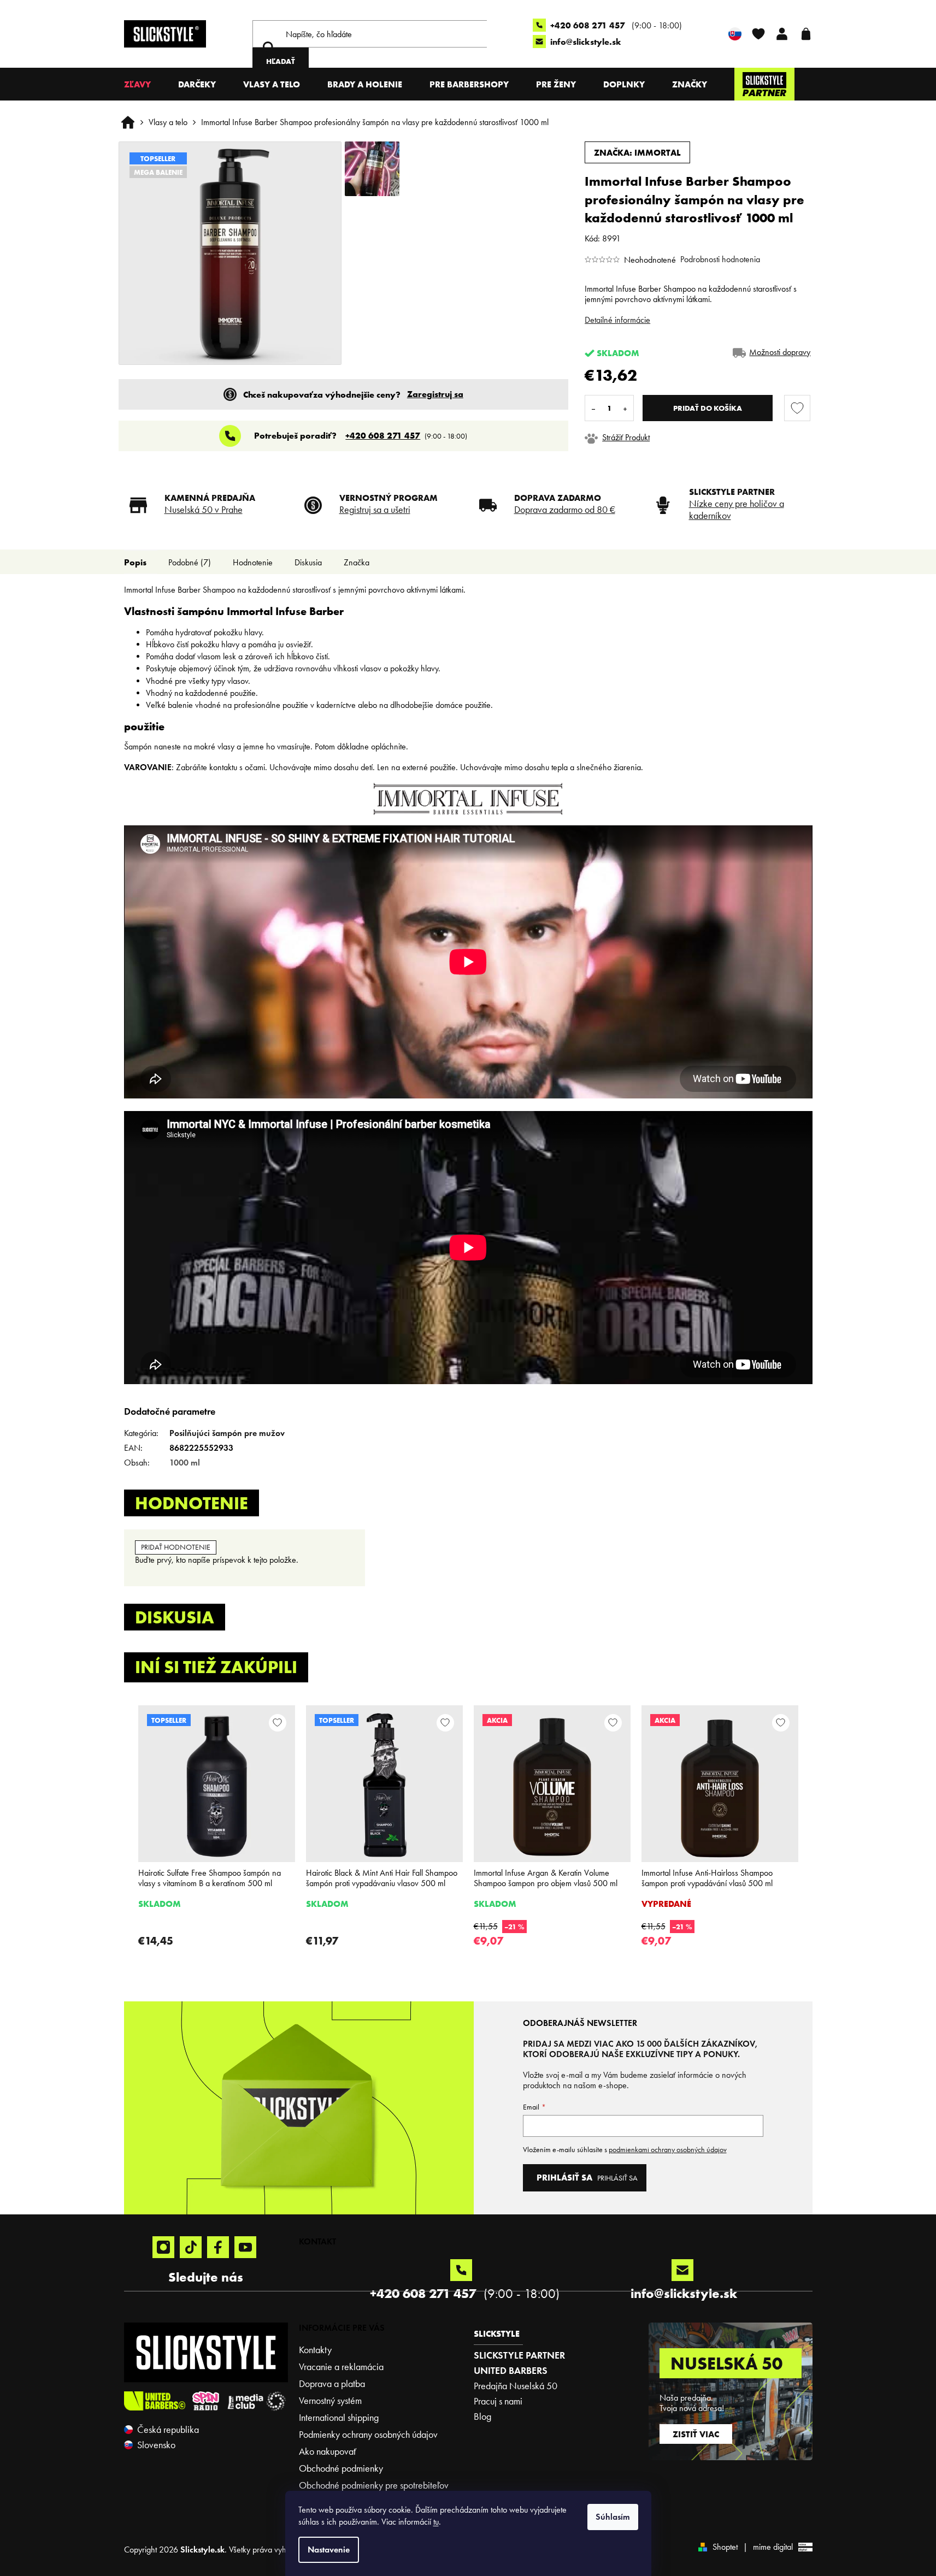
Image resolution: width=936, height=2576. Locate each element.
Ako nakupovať (328, 2451)
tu (436, 2522)
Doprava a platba (332, 2384)
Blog (482, 2417)
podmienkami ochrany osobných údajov (668, 2150)
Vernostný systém (330, 2401)
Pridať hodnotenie (176, 1547)
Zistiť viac (696, 2434)
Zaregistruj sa (435, 394)
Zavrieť (660, 437)
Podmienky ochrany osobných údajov (368, 2435)
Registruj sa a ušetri (375, 510)
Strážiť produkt (626, 437)
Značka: (637, 152)
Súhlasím (613, 2517)
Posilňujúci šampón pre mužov (227, 1433)
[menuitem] (137, 84)
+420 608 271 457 (589, 25)
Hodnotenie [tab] (253, 562)
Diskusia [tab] (308, 562)
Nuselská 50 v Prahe (204, 510)
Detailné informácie (617, 320)
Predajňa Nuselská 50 (516, 2386)
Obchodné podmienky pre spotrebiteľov (374, 2485)
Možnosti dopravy (780, 352)
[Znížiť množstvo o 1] (593, 408)
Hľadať (281, 61)
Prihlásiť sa (617, 2178)
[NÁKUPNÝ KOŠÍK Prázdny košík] (806, 34)
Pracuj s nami (498, 2401)
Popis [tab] (135, 562)
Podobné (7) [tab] (190, 562)
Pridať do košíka (708, 408)
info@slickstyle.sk (586, 42)
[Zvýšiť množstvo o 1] (625, 408)
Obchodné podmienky (341, 2468)
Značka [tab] (357, 562)
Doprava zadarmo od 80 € (565, 510)
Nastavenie (329, 2550)
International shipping (339, 2418)
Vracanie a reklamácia (341, 2367)
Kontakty (315, 2350)
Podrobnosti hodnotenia (720, 259)
